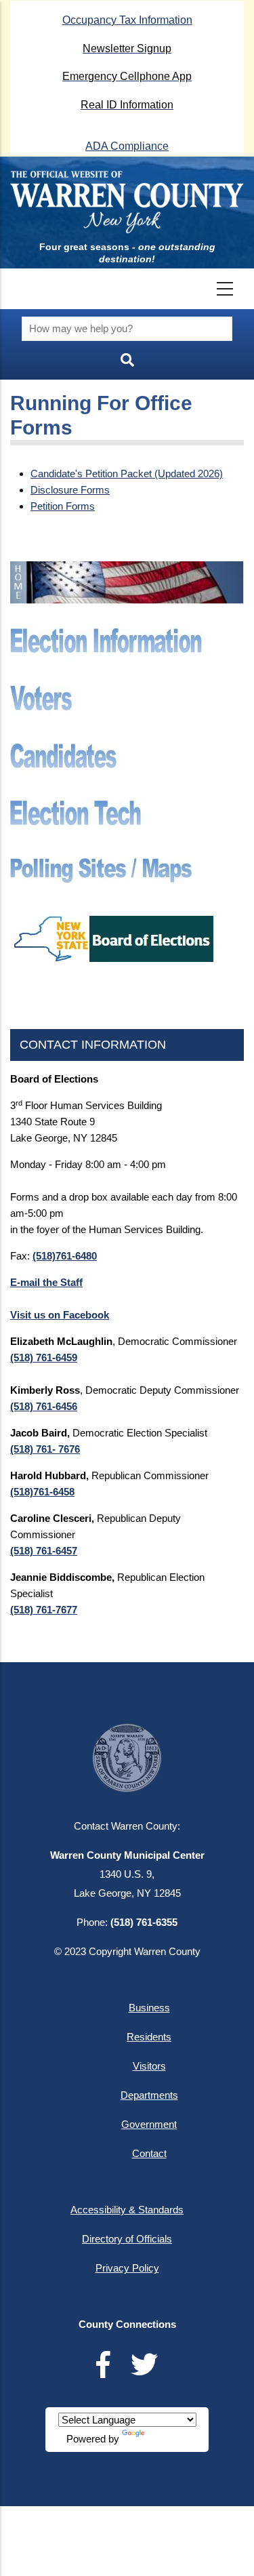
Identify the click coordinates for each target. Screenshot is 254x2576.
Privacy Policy (127, 2268)
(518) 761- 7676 (45, 1449)
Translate (167, 2439)
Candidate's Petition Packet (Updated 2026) (127, 474)
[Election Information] (112, 636)
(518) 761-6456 (44, 1406)
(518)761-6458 (42, 1492)
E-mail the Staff (46, 1282)
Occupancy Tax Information (127, 20)
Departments (149, 2095)
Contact (149, 2153)
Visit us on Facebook (60, 1315)
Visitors (149, 2066)
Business (149, 2008)
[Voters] (112, 693)
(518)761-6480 (65, 1256)
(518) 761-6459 (44, 1357)
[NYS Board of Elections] (112, 924)
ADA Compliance (127, 146)
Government (149, 2124)
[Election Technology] (112, 808)
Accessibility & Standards (127, 2210)
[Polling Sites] (112, 866)
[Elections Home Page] (127, 569)
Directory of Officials (127, 2239)
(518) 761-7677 (44, 1610)
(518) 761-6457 (44, 1551)
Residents (149, 2037)
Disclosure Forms (70, 490)
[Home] (127, 202)
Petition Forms (63, 506)
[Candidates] (112, 751)
